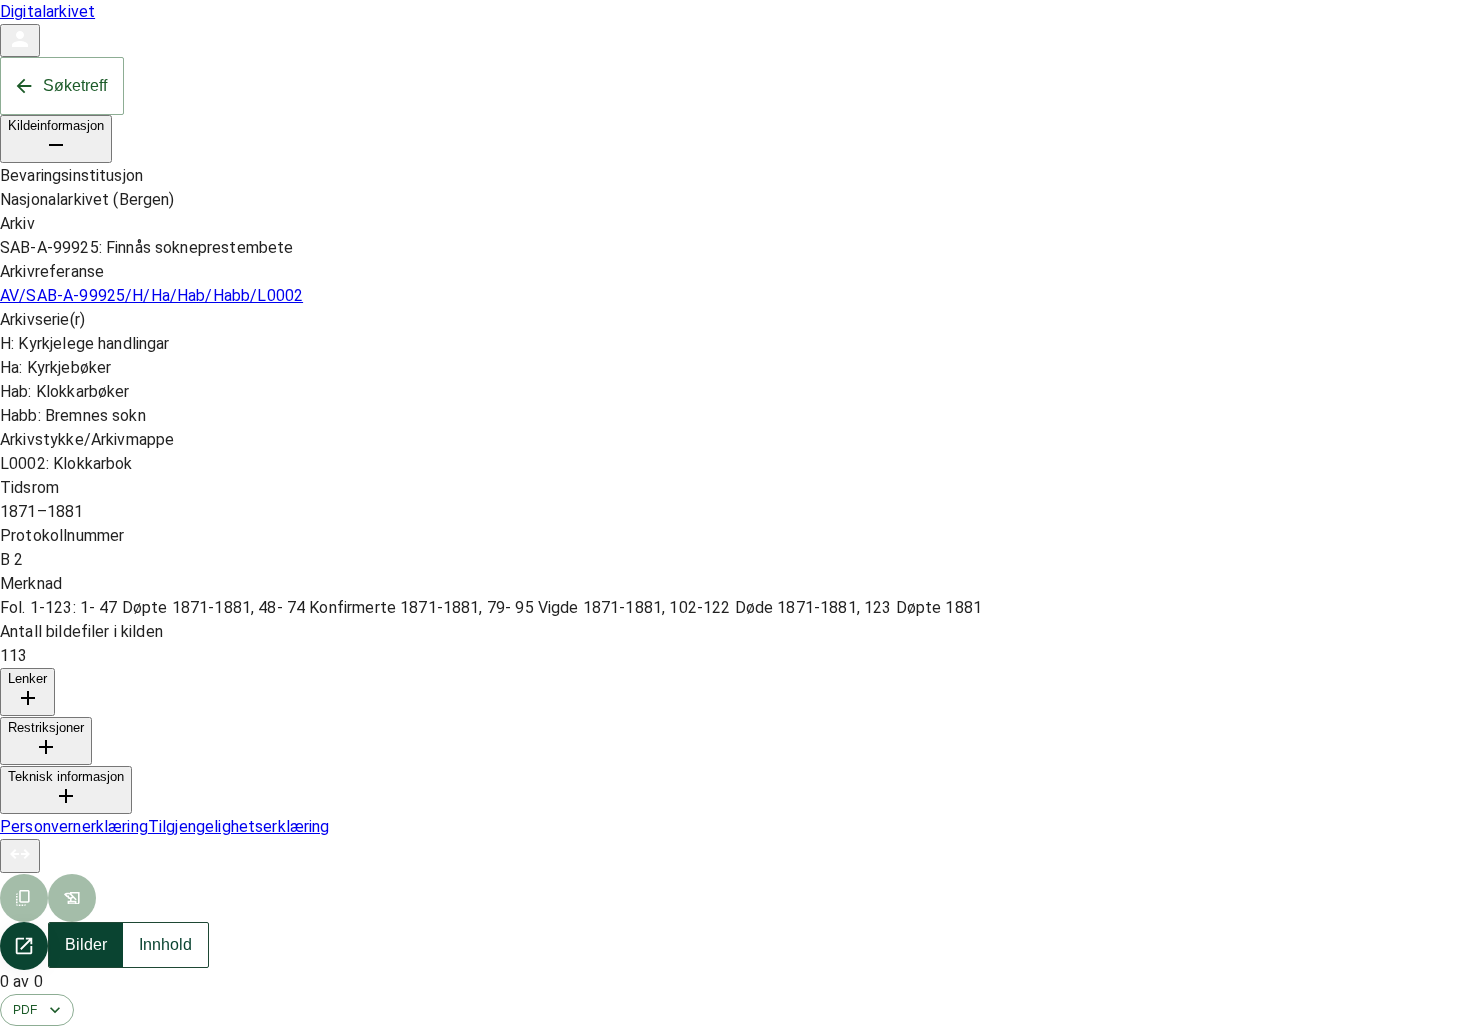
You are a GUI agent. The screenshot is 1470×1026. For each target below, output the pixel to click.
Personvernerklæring (74, 826)
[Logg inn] (20, 40)
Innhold (165, 944)
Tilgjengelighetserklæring (239, 826)
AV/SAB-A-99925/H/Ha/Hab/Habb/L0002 (151, 295)
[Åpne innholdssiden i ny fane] (24, 946)
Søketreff (75, 85)
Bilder (86, 944)
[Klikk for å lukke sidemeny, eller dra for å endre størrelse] (20, 856)
